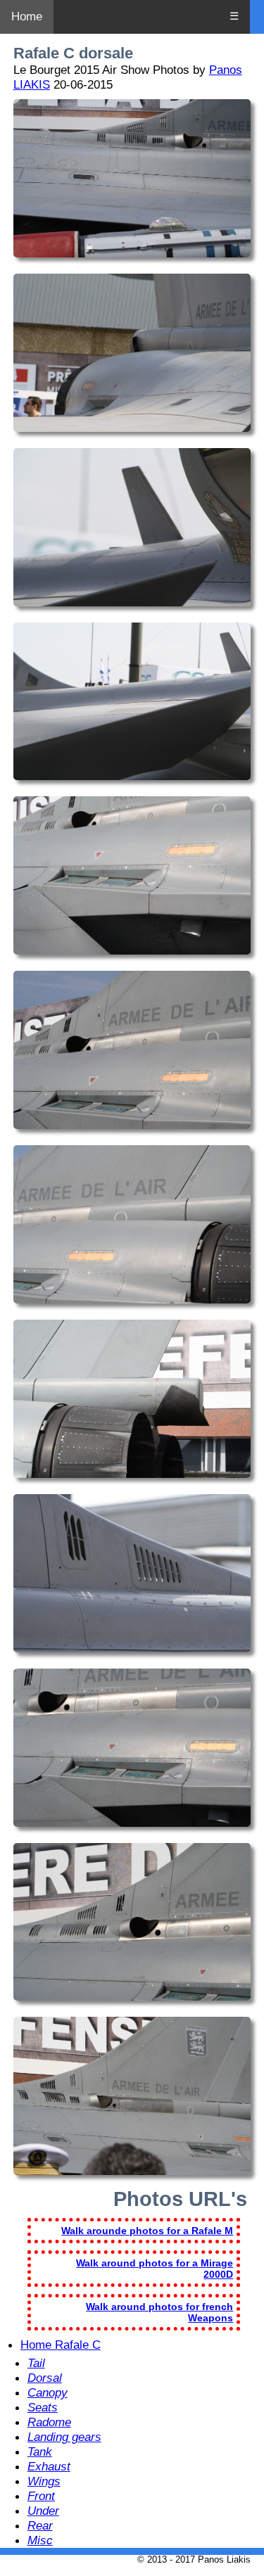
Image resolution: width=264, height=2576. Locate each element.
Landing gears (64, 2437)
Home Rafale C (61, 2345)
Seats (43, 2407)
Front (41, 2496)
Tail (36, 2363)
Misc (40, 2540)
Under (43, 2511)
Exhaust (49, 2466)
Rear (40, 2525)
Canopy (48, 2392)
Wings (44, 2481)
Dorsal (45, 2378)
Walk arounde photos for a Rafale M (147, 2231)
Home (27, 17)
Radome (49, 2422)
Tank (40, 2451)
